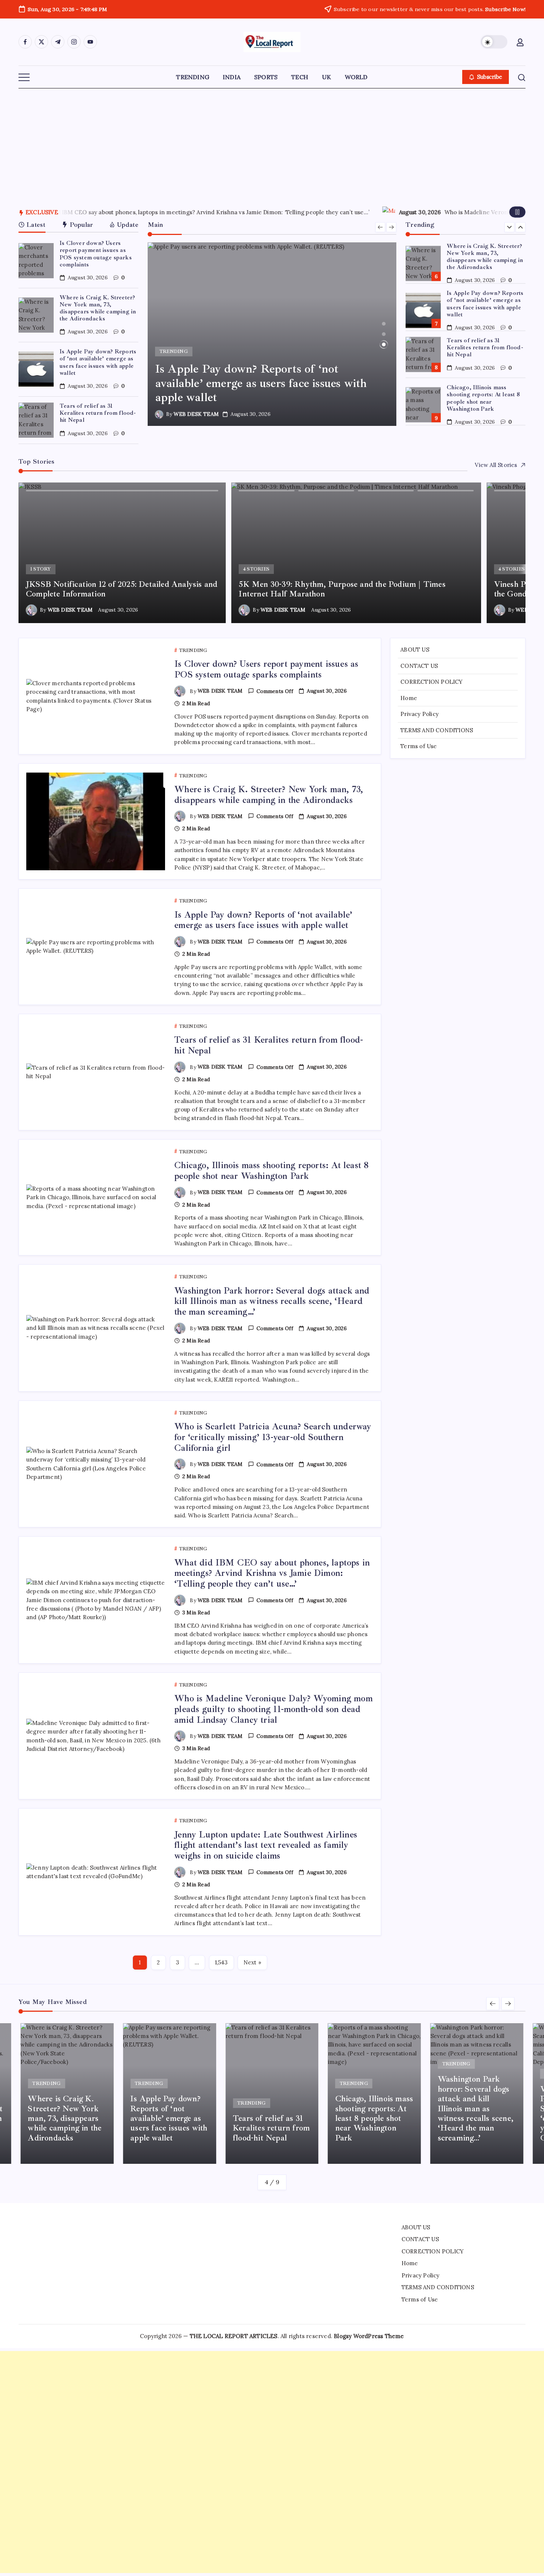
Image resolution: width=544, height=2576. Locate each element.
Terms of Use (419, 746)
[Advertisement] (272, 144)
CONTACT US (419, 665)
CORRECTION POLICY (431, 682)
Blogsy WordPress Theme (369, 2336)
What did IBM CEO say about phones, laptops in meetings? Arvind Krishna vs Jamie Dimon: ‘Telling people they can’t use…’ (272, 1573)
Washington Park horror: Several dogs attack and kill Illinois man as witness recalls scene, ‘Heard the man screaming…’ (272, 1301)
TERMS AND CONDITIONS (437, 730)
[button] (494, 42)
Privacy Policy (419, 714)
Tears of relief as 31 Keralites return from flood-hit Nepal (98, 413)
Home (409, 698)
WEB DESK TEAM (196, 414)
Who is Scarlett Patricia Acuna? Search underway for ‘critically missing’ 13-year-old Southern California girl (273, 1437)
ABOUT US (415, 650)
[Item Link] (36, 261)
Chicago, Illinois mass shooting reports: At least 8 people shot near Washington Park (483, 398)
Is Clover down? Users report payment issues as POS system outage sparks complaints (96, 254)
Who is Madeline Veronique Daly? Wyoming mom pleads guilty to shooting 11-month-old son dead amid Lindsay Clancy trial (230, 212)
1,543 (221, 1962)
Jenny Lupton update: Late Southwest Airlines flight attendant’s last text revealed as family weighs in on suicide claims (266, 1845)
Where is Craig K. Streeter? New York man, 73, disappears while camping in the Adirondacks (98, 308)
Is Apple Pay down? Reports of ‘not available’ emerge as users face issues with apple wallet (98, 362)
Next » (252, 1962)
